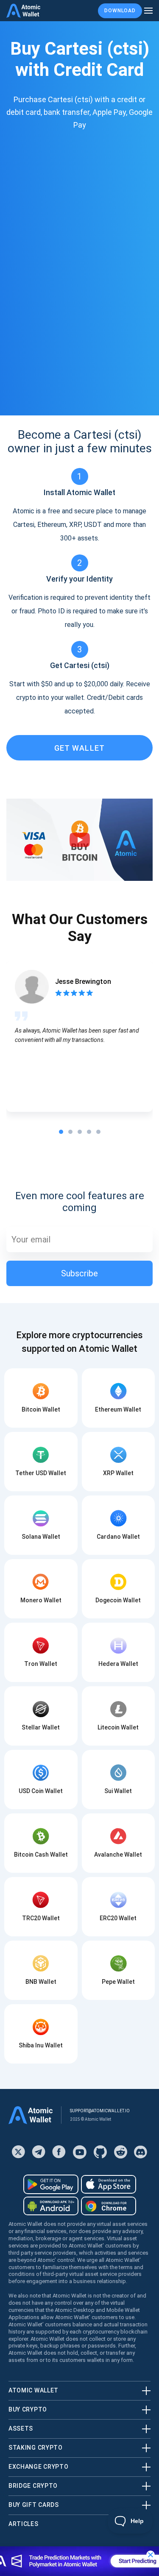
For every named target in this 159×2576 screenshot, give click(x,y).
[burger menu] (148, 11)
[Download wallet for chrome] (109, 2206)
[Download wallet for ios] (109, 2184)
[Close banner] (151, 2555)
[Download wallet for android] (51, 2184)
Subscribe (79, 1273)
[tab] (61, 1132)
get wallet (80, 748)
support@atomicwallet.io (100, 2111)
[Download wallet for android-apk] (51, 2206)
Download (120, 11)
